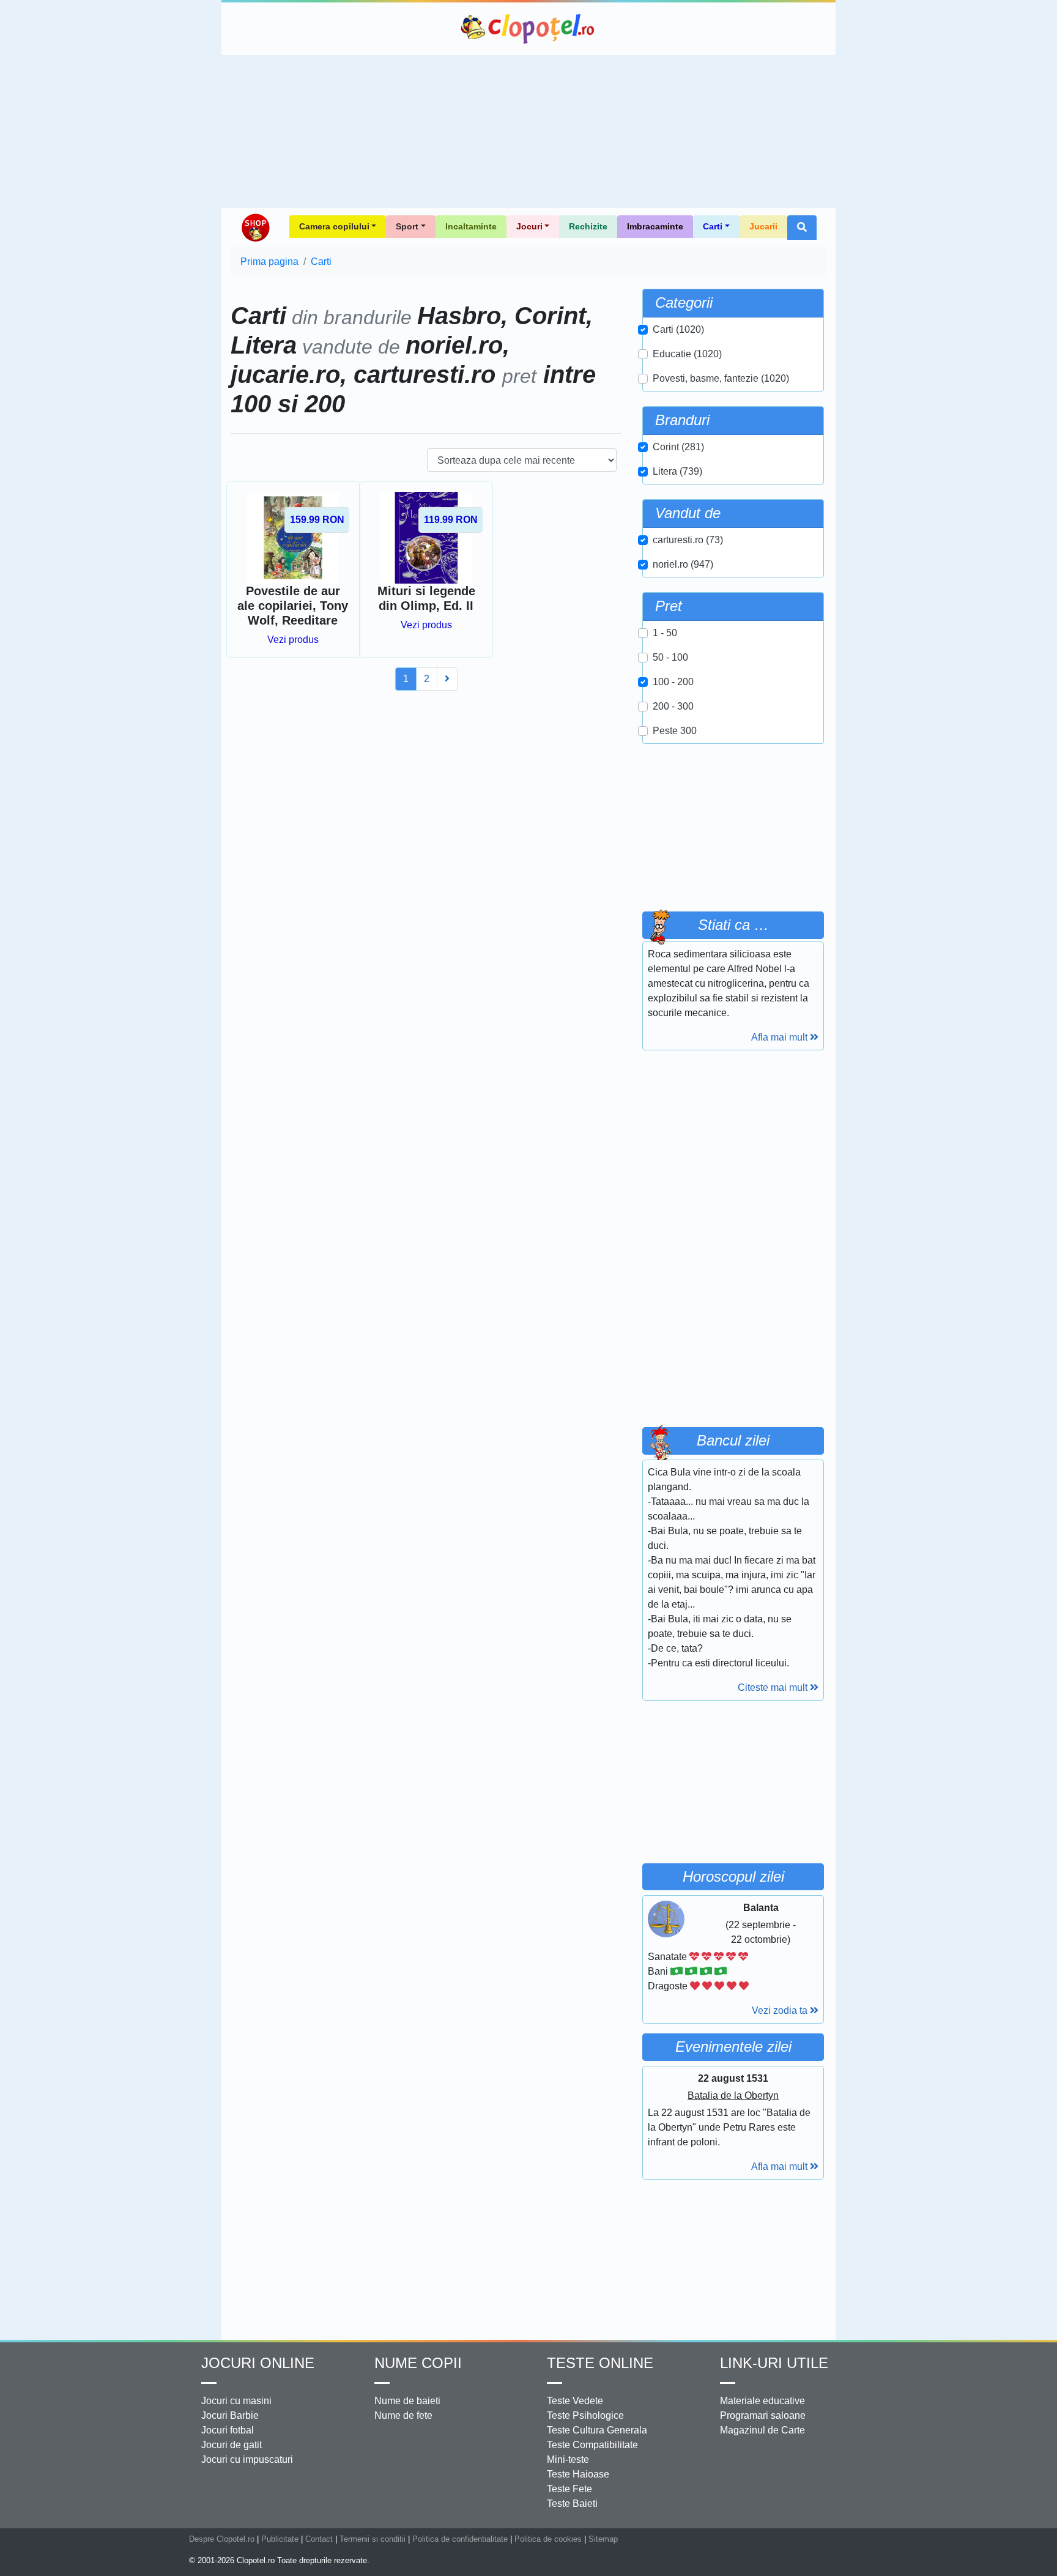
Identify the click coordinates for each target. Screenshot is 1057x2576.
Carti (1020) (678, 329)
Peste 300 (675, 731)
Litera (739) (677, 471)
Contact (319, 2539)
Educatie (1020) (687, 354)
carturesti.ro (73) (688, 540)
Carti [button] (713, 226)
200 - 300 (673, 706)
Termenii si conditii (373, 2539)
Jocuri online (258, 2363)
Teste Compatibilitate (592, 2445)
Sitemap (603, 2539)
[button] (802, 228)
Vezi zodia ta (781, 2010)
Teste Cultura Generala (597, 2430)
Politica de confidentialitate (460, 2539)
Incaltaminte (471, 226)
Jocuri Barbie (230, 2415)
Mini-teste (568, 2459)
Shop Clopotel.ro (255, 228)
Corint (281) (678, 447)
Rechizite (588, 226)
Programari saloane (763, 2415)
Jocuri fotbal (228, 2430)
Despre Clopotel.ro (222, 2539)
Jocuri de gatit (232, 2445)
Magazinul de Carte (762, 2430)
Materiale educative (762, 2401)
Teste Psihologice (585, 2415)
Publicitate (280, 2539)
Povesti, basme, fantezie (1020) (721, 378)
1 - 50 (665, 633)
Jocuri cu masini (236, 2401)
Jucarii (763, 226)
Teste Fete (569, 2489)
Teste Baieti (572, 2504)
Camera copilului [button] (334, 226)
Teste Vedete (575, 2401)
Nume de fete (403, 2415)
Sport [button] (407, 226)
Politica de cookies (548, 2539)
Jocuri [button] (529, 226)
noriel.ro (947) (683, 564)
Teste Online (600, 2363)
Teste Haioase (578, 2474)
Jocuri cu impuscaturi (247, 2459)
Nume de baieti (407, 2401)
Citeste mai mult (774, 1687)
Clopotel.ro (528, 29)
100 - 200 (673, 682)
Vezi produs (293, 640)
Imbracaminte (655, 226)
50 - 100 (670, 657)
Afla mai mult (781, 1037)
